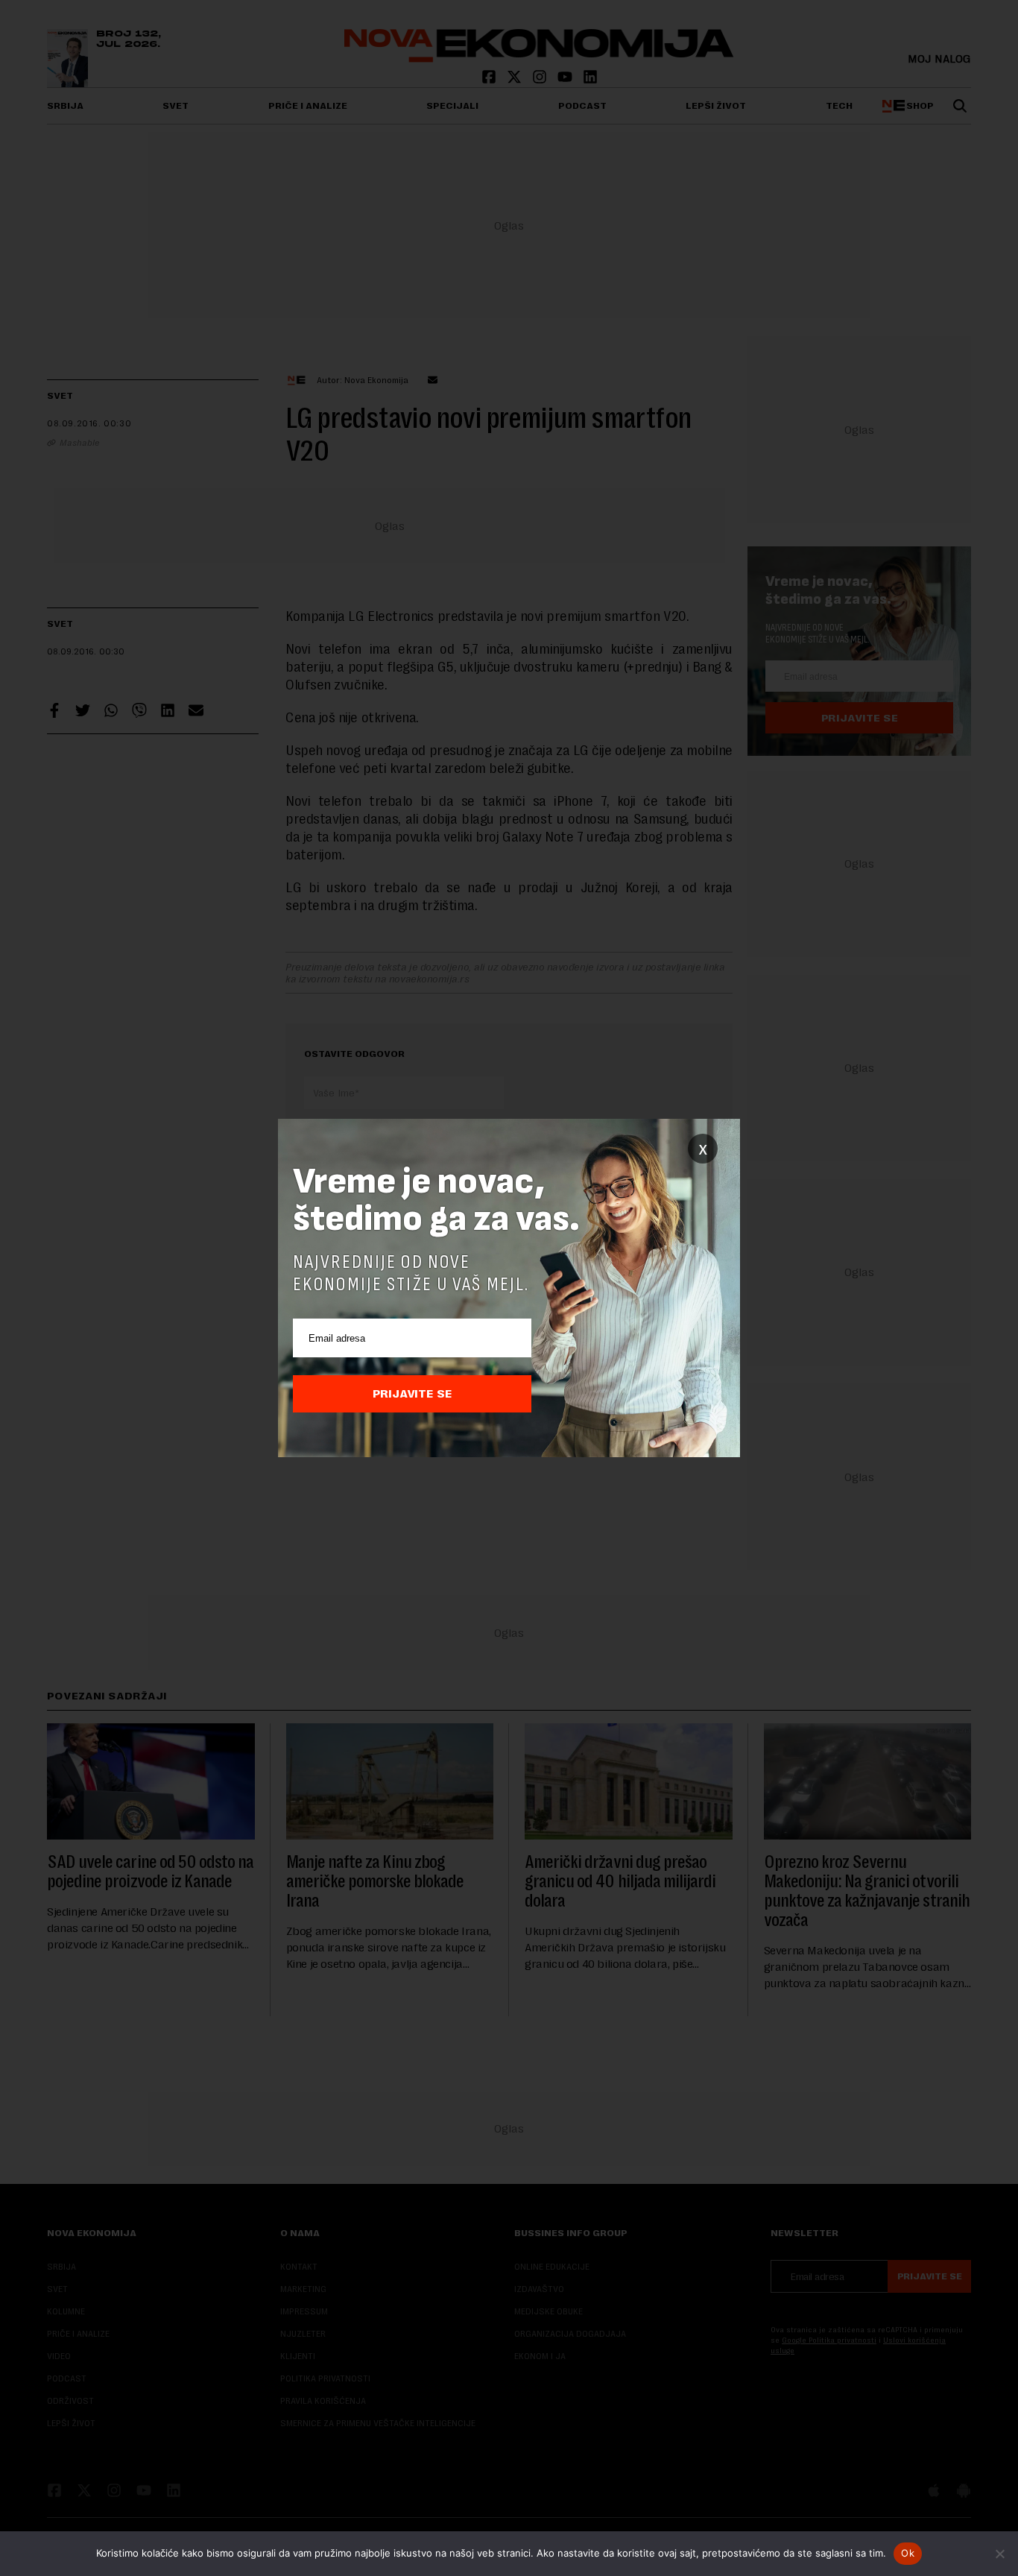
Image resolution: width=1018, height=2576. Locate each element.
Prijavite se (412, 1394)
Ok (908, 2553)
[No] (999, 2554)
